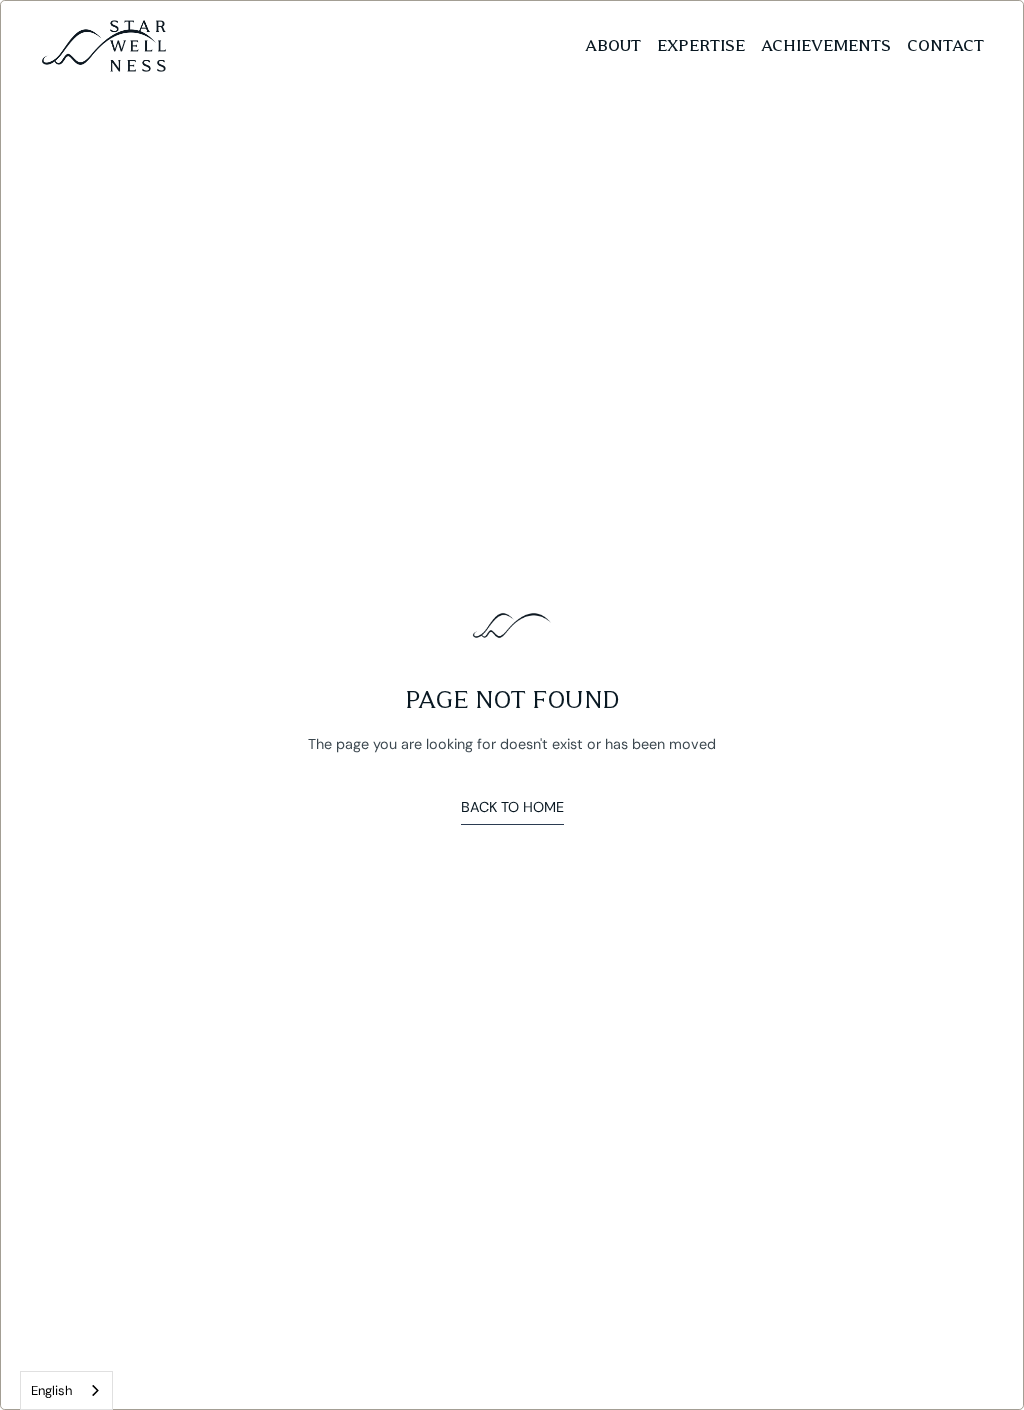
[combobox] (66, 1390)
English (51, 1390)
